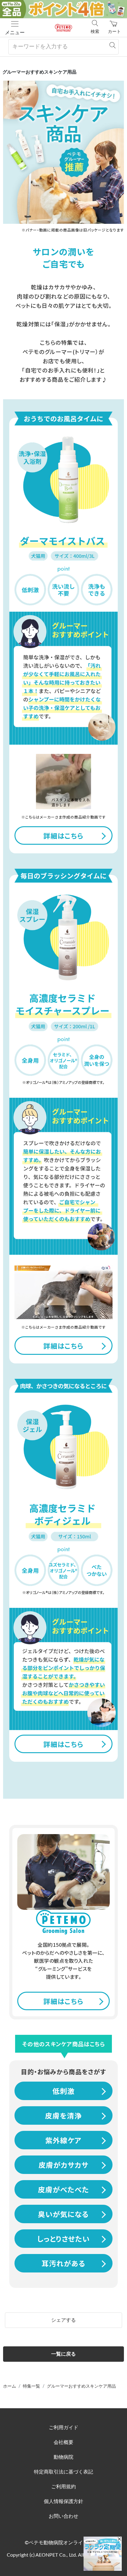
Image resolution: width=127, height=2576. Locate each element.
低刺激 (63, 2091)
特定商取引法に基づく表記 (63, 2472)
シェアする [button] (63, 2320)
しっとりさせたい (63, 2239)
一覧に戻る (63, 2354)
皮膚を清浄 (63, 2115)
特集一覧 (31, 2386)
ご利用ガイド (63, 2428)
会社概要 (63, 2442)
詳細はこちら (63, 835)
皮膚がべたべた (63, 2189)
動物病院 (63, 2457)
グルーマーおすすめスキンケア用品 (81, 2386)
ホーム (10, 2386)
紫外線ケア (63, 2140)
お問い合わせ (63, 2516)
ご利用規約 (63, 2487)
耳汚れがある (63, 2263)
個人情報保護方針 (63, 2502)
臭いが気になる (63, 2214)
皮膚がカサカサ (63, 2165)
